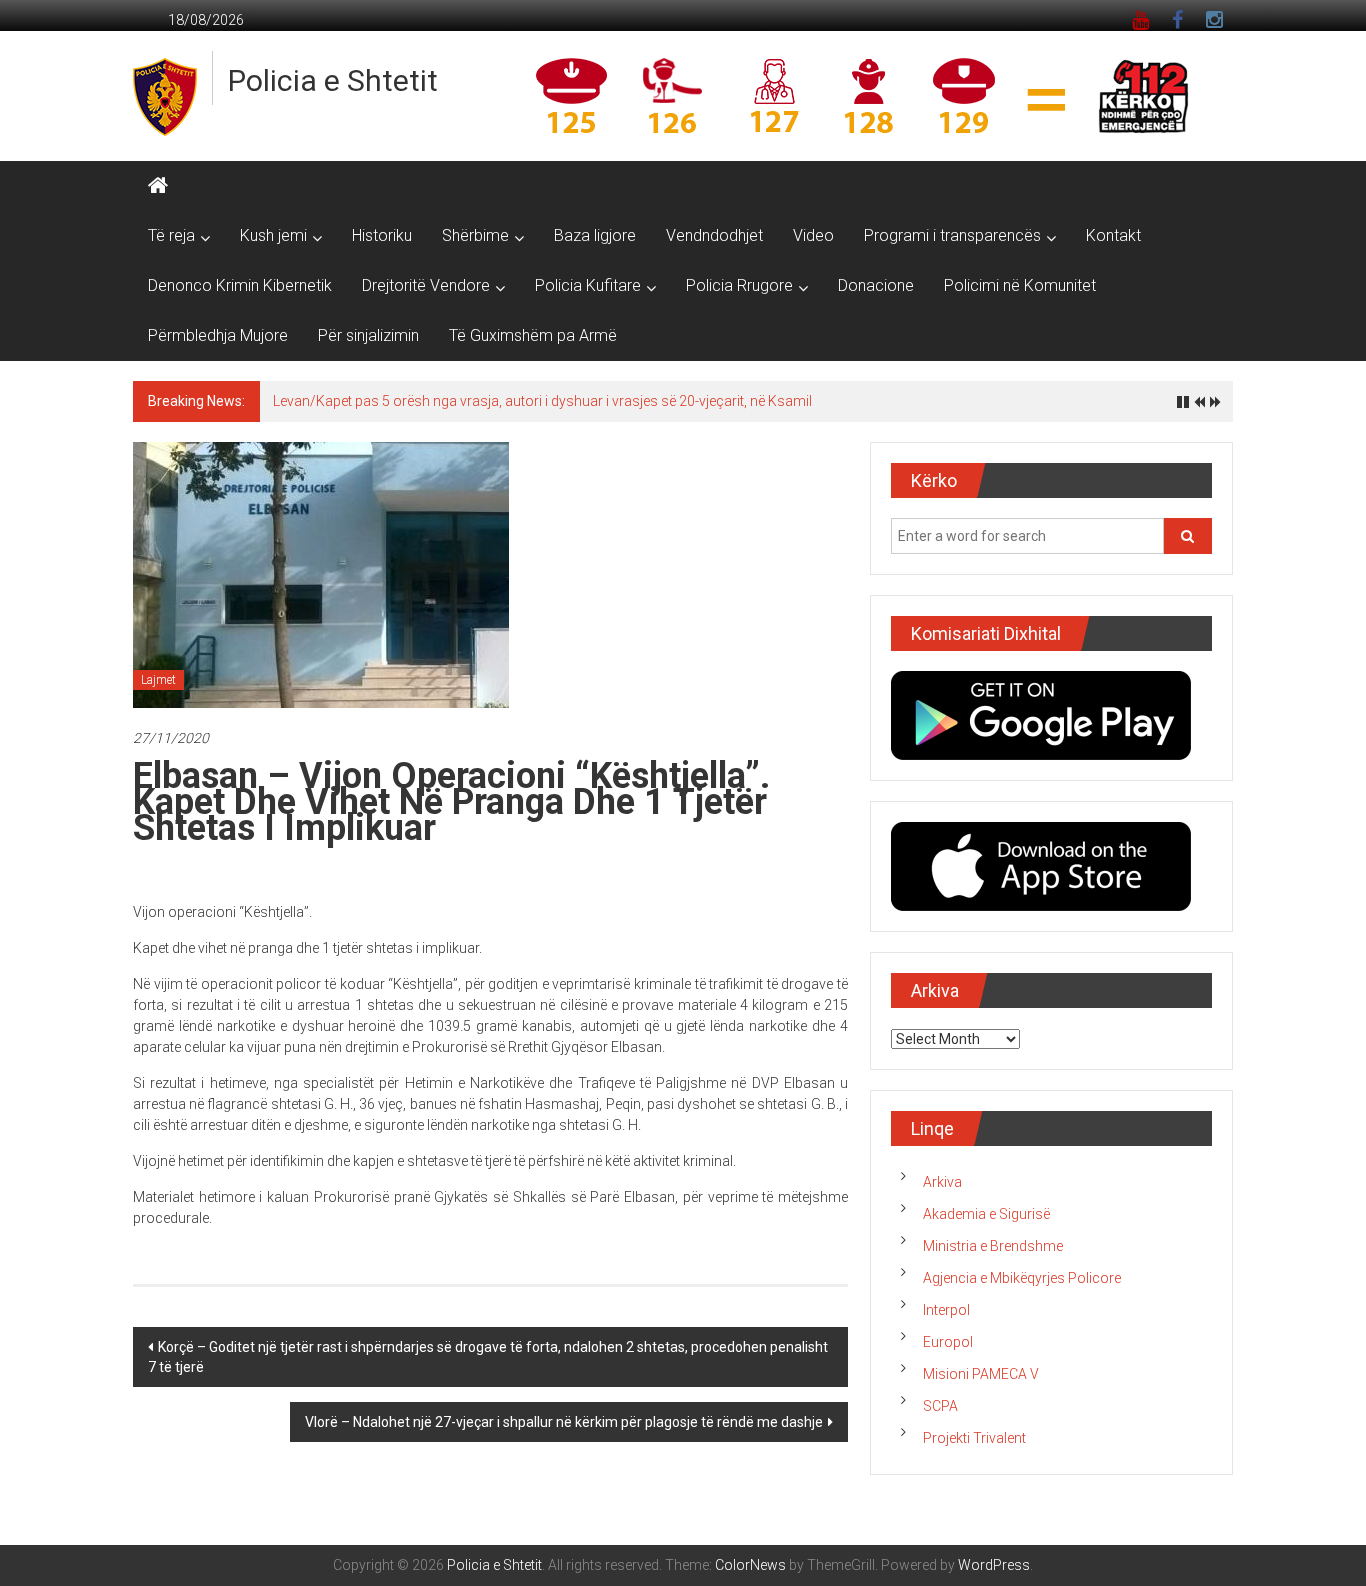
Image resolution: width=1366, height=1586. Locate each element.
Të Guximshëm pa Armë (533, 335)
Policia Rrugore (739, 285)
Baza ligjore (595, 235)
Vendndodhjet (714, 235)
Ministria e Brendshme (993, 1246)
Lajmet (158, 680)
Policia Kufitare (588, 285)
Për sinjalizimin (368, 335)
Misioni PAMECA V (981, 1374)
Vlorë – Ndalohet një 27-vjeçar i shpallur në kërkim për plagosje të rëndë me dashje (564, 1422)
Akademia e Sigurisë (986, 1214)
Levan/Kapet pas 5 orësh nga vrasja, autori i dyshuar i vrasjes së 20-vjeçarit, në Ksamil (542, 401)
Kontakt (1113, 235)
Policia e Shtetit (333, 80)
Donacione (876, 285)
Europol (948, 1342)
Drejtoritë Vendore (426, 285)
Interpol (946, 1310)
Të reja (171, 235)
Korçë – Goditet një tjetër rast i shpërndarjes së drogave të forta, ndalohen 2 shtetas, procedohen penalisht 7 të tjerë (488, 1357)
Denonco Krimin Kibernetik (240, 285)
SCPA (940, 1406)
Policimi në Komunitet (1020, 285)
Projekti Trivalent (974, 1438)
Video (813, 235)
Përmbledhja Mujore (218, 335)
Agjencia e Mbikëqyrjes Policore (1022, 1278)
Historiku (382, 235)
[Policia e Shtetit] (158, 186)
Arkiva (942, 1182)
